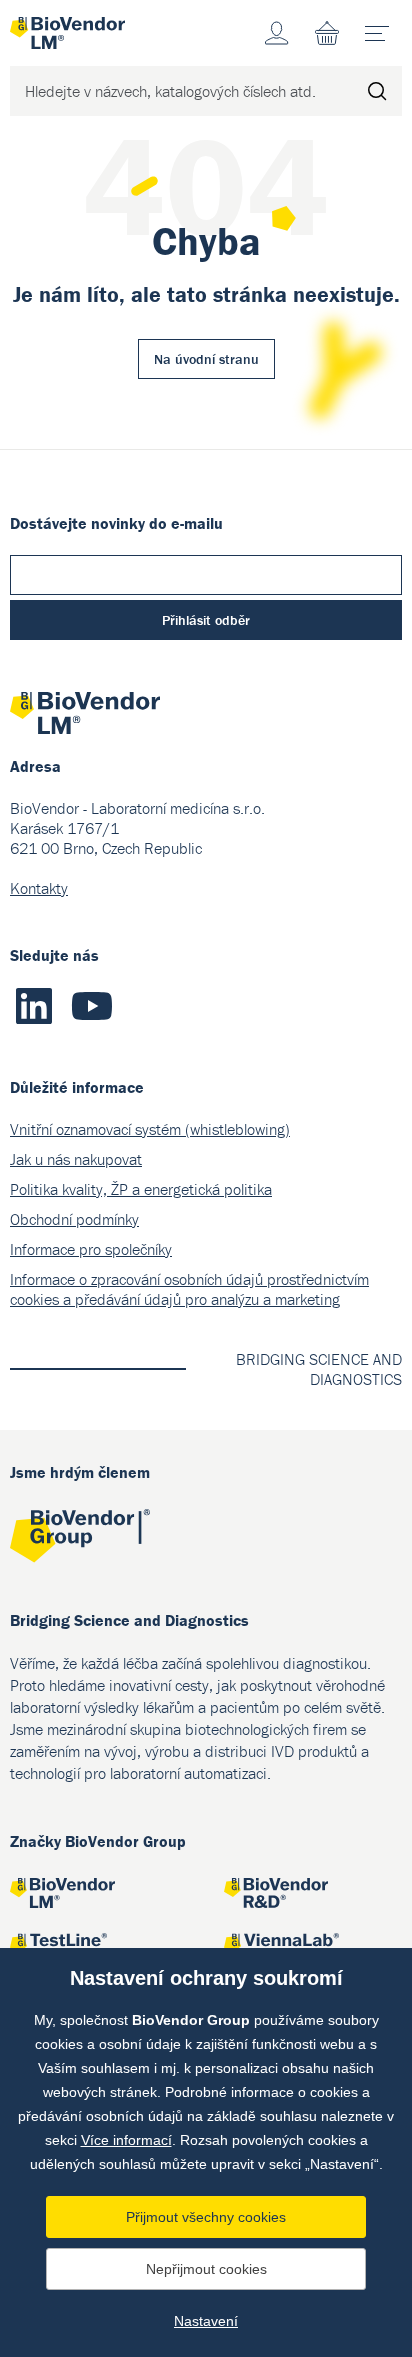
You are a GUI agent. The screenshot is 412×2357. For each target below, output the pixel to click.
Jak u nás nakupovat (76, 1159)
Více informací (126, 2140)
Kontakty (39, 888)
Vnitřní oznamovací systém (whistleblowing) (150, 1129)
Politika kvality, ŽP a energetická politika (141, 1189)
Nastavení (206, 2321)
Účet (277, 33)
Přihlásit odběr (206, 620)
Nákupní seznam (327, 33)
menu (377, 33)
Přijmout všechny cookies (206, 2217)
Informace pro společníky (91, 1249)
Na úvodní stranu (206, 359)
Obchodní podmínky (74, 1219)
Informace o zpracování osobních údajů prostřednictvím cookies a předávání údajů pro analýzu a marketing (189, 1289)
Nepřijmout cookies (206, 2269)
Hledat (377, 91)
